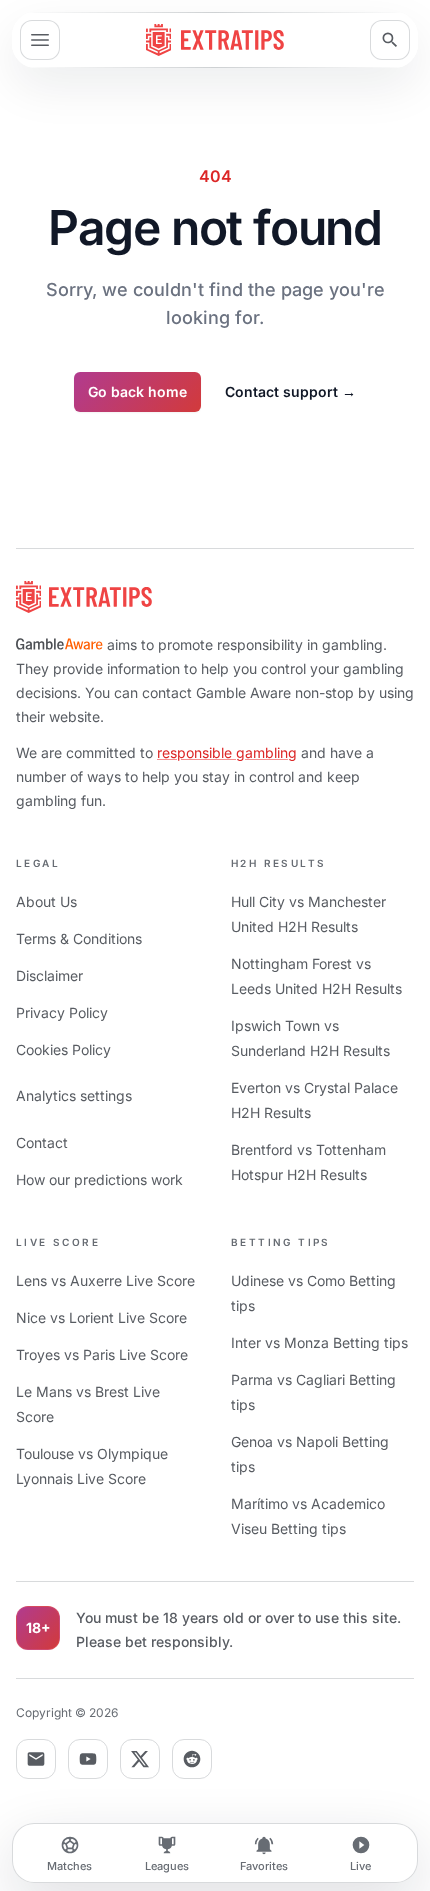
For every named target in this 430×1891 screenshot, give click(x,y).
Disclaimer (49, 975)
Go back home (137, 391)
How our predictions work (99, 1179)
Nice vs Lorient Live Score (101, 1317)
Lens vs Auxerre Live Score (105, 1280)
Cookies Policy (63, 1049)
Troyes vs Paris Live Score (102, 1354)
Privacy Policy (62, 1012)
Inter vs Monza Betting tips (319, 1342)
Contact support (290, 391)
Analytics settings (74, 1095)
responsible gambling (227, 752)
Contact (42, 1142)
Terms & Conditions (79, 938)
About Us (46, 901)
